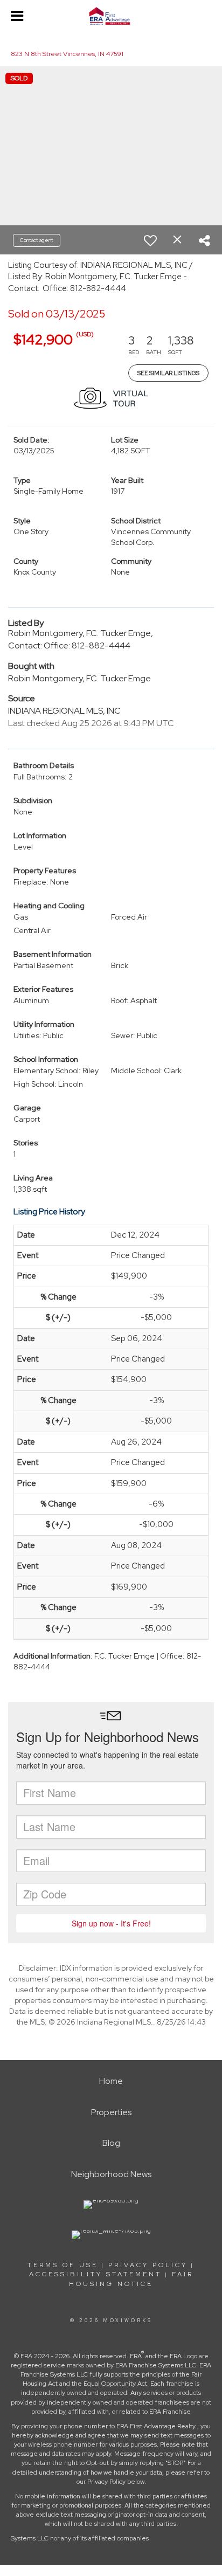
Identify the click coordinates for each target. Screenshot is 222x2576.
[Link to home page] (111, 16)
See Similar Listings (168, 373)
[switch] (150, 240)
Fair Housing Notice (131, 2279)
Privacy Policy (148, 2265)
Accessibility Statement (95, 2274)
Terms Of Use (63, 2265)
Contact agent (37, 240)
